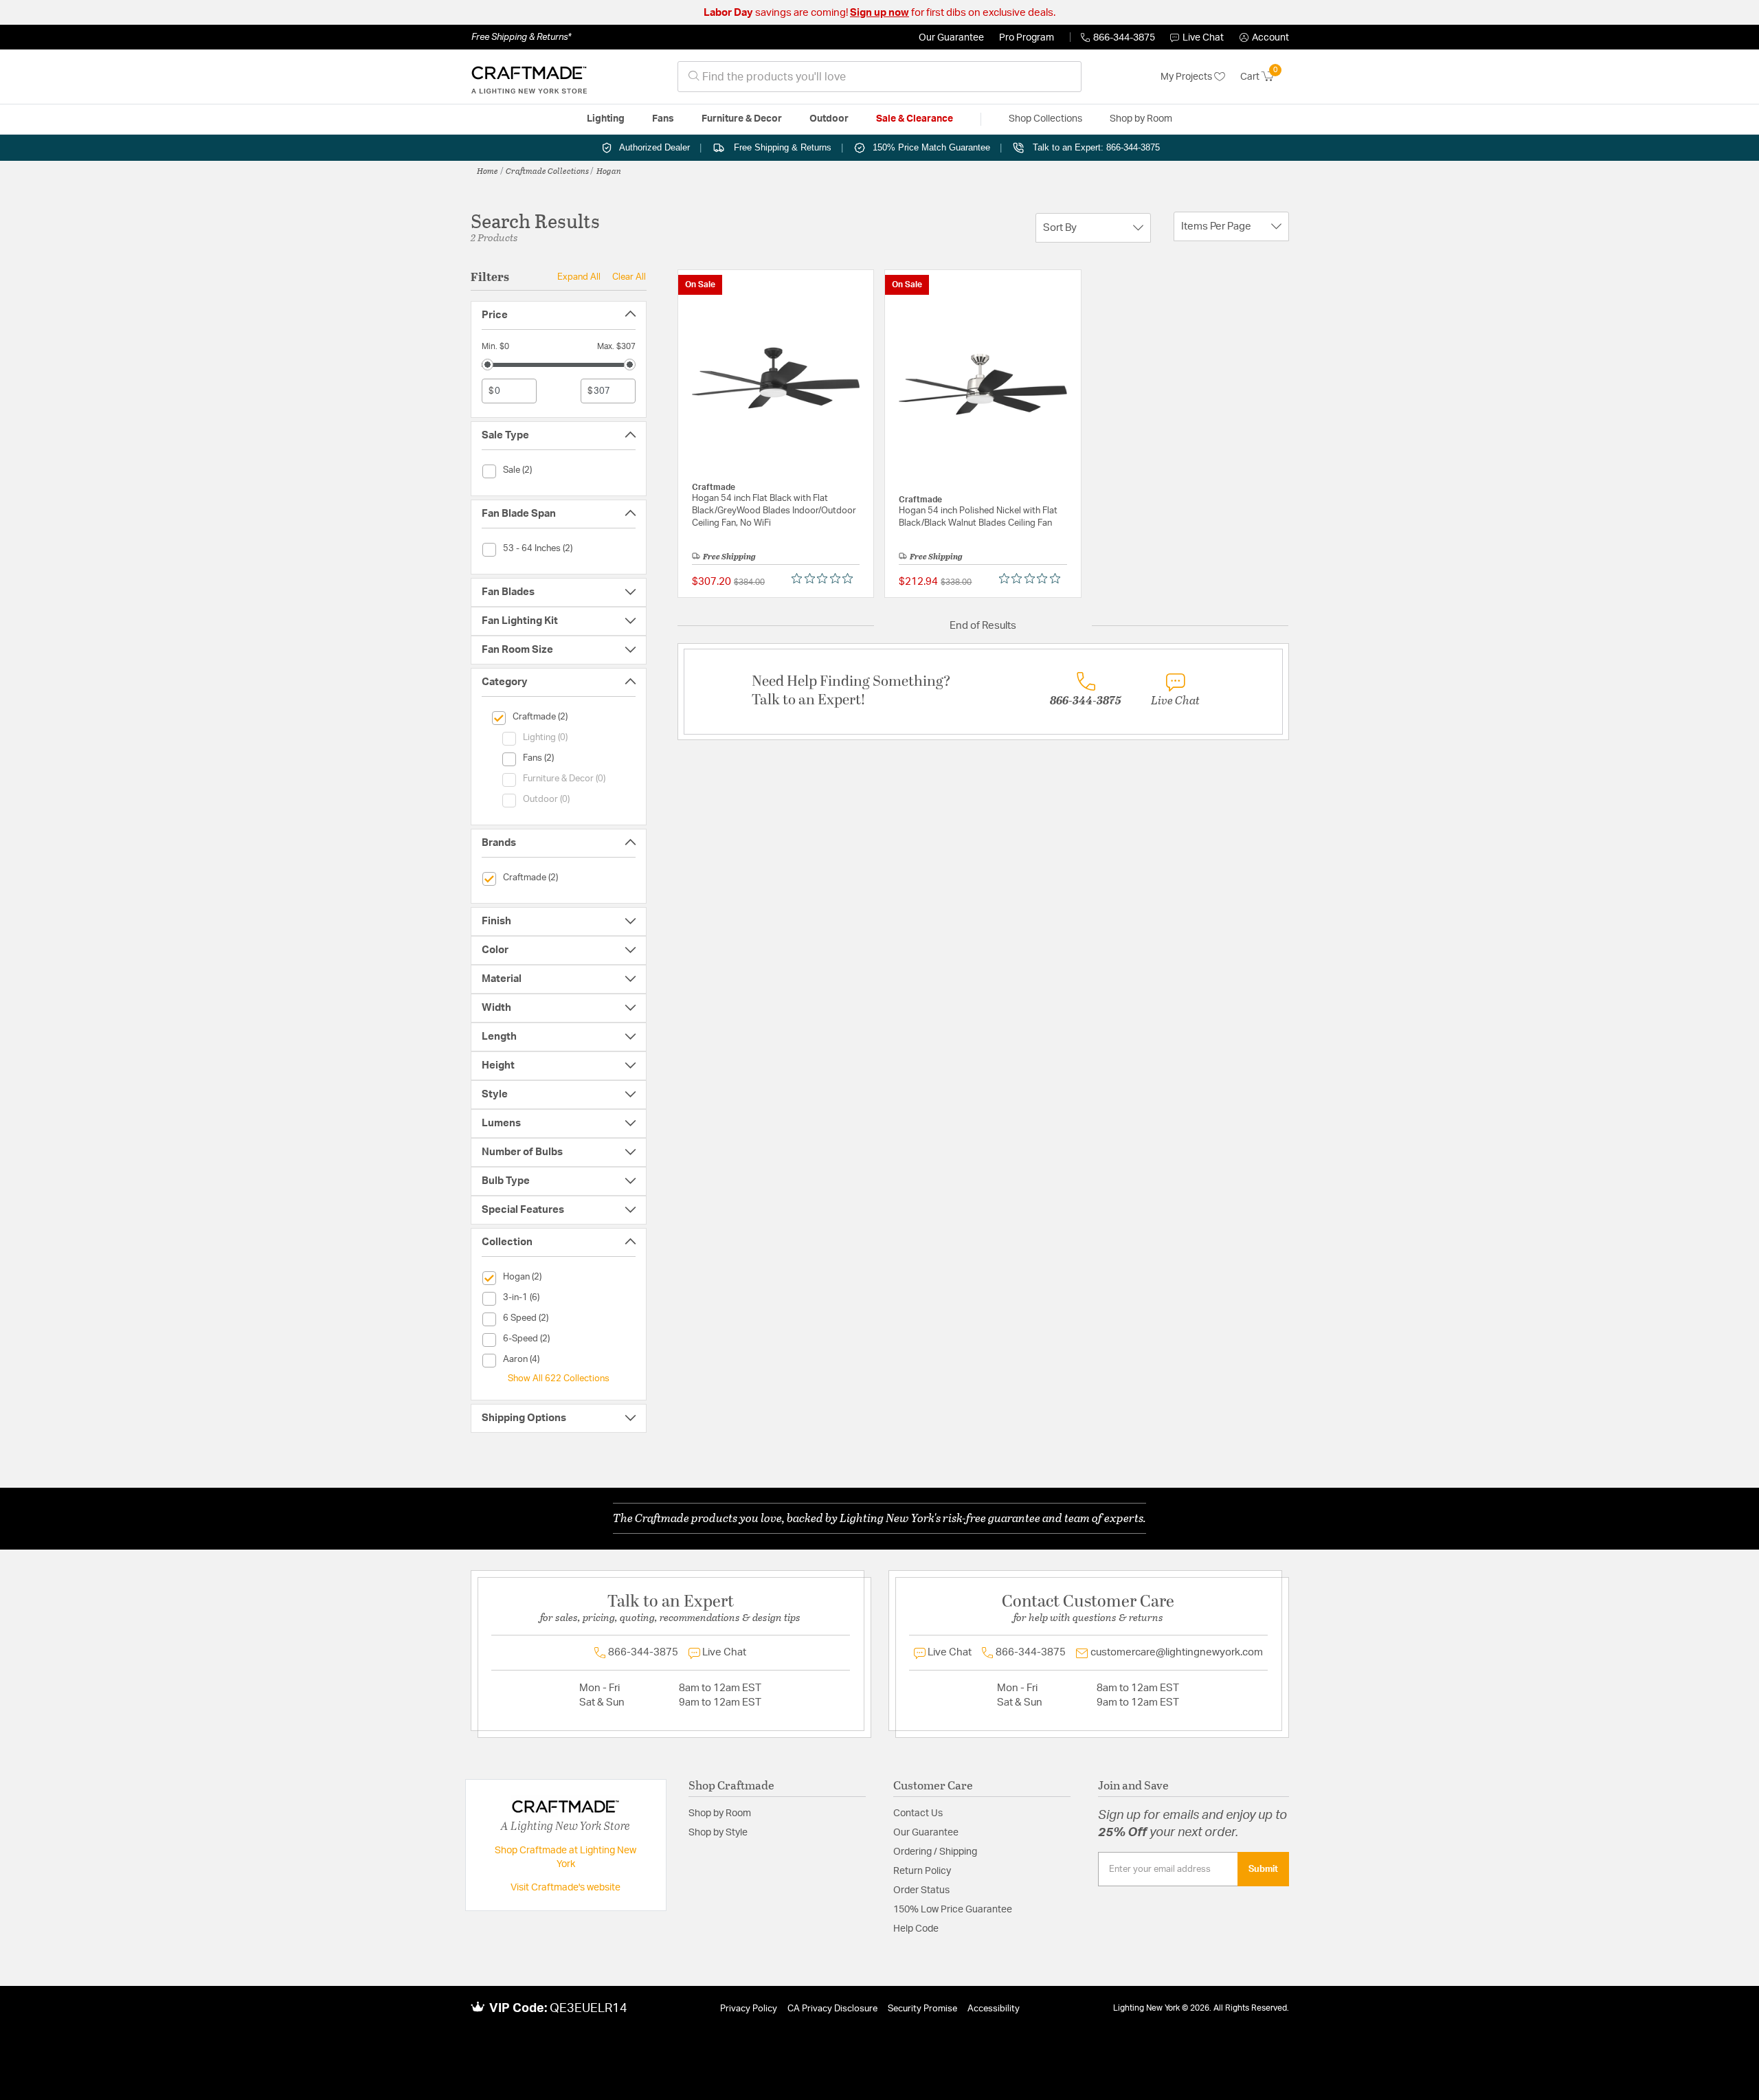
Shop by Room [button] (1141, 119)
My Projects (1187, 77)
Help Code (916, 1929)
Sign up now (879, 13)
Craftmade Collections (547, 170)
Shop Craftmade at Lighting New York (565, 1857)
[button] (1264, 38)
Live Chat (1203, 38)
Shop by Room (720, 1813)
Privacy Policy (749, 2009)
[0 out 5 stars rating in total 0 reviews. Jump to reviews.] (826, 579)
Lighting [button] (606, 119)
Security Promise (922, 2009)
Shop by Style (718, 1833)
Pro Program (1027, 38)
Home (488, 170)
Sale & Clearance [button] (915, 119)
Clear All (629, 277)
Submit (1263, 1869)
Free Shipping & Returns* (521, 37)
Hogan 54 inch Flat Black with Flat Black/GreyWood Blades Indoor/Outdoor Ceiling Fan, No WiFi (774, 511)
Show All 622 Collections (559, 1378)
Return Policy (922, 1871)
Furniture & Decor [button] (742, 119)
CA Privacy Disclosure (832, 2009)
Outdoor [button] (829, 119)
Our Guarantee (951, 38)
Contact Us (918, 1813)
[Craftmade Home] (529, 77)
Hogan (609, 170)
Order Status (921, 1890)
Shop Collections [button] (1045, 119)
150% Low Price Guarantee (953, 1910)
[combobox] (879, 77)
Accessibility (994, 2009)
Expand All (579, 277)
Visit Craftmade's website (565, 1888)
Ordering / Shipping (935, 1852)
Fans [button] (663, 119)
